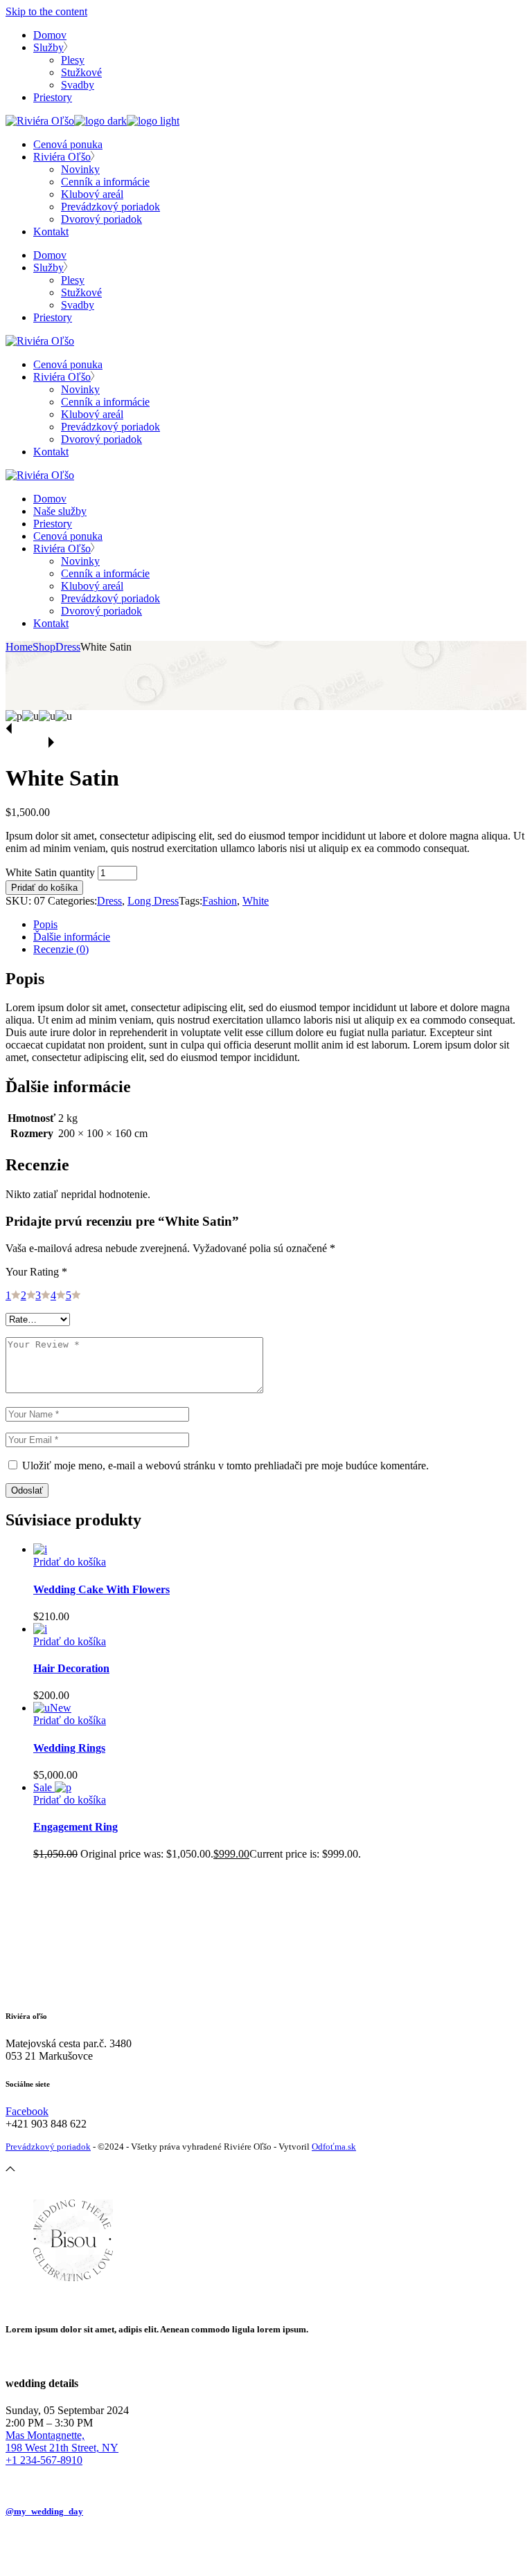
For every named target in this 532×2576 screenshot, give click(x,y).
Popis (45, 924)
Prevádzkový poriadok (48, 2147)
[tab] (280, 925)
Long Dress (153, 901)
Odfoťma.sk (334, 2147)
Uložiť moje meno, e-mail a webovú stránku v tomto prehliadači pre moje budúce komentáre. (225, 1466)
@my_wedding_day (44, 2511)
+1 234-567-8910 (44, 2460)
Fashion (220, 901)
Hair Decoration (71, 1668)
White (256, 901)
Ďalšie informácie (72, 937)
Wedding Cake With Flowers (101, 1589)
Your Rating (36, 1272)
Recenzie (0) (61, 949)
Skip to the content (46, 11)
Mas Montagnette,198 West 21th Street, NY (62, 2441)
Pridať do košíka (44, 888)
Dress (109, 901)
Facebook (27, 2111)
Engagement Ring (76, 1827)
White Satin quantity (50, 872)
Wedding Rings (69, 1748)
